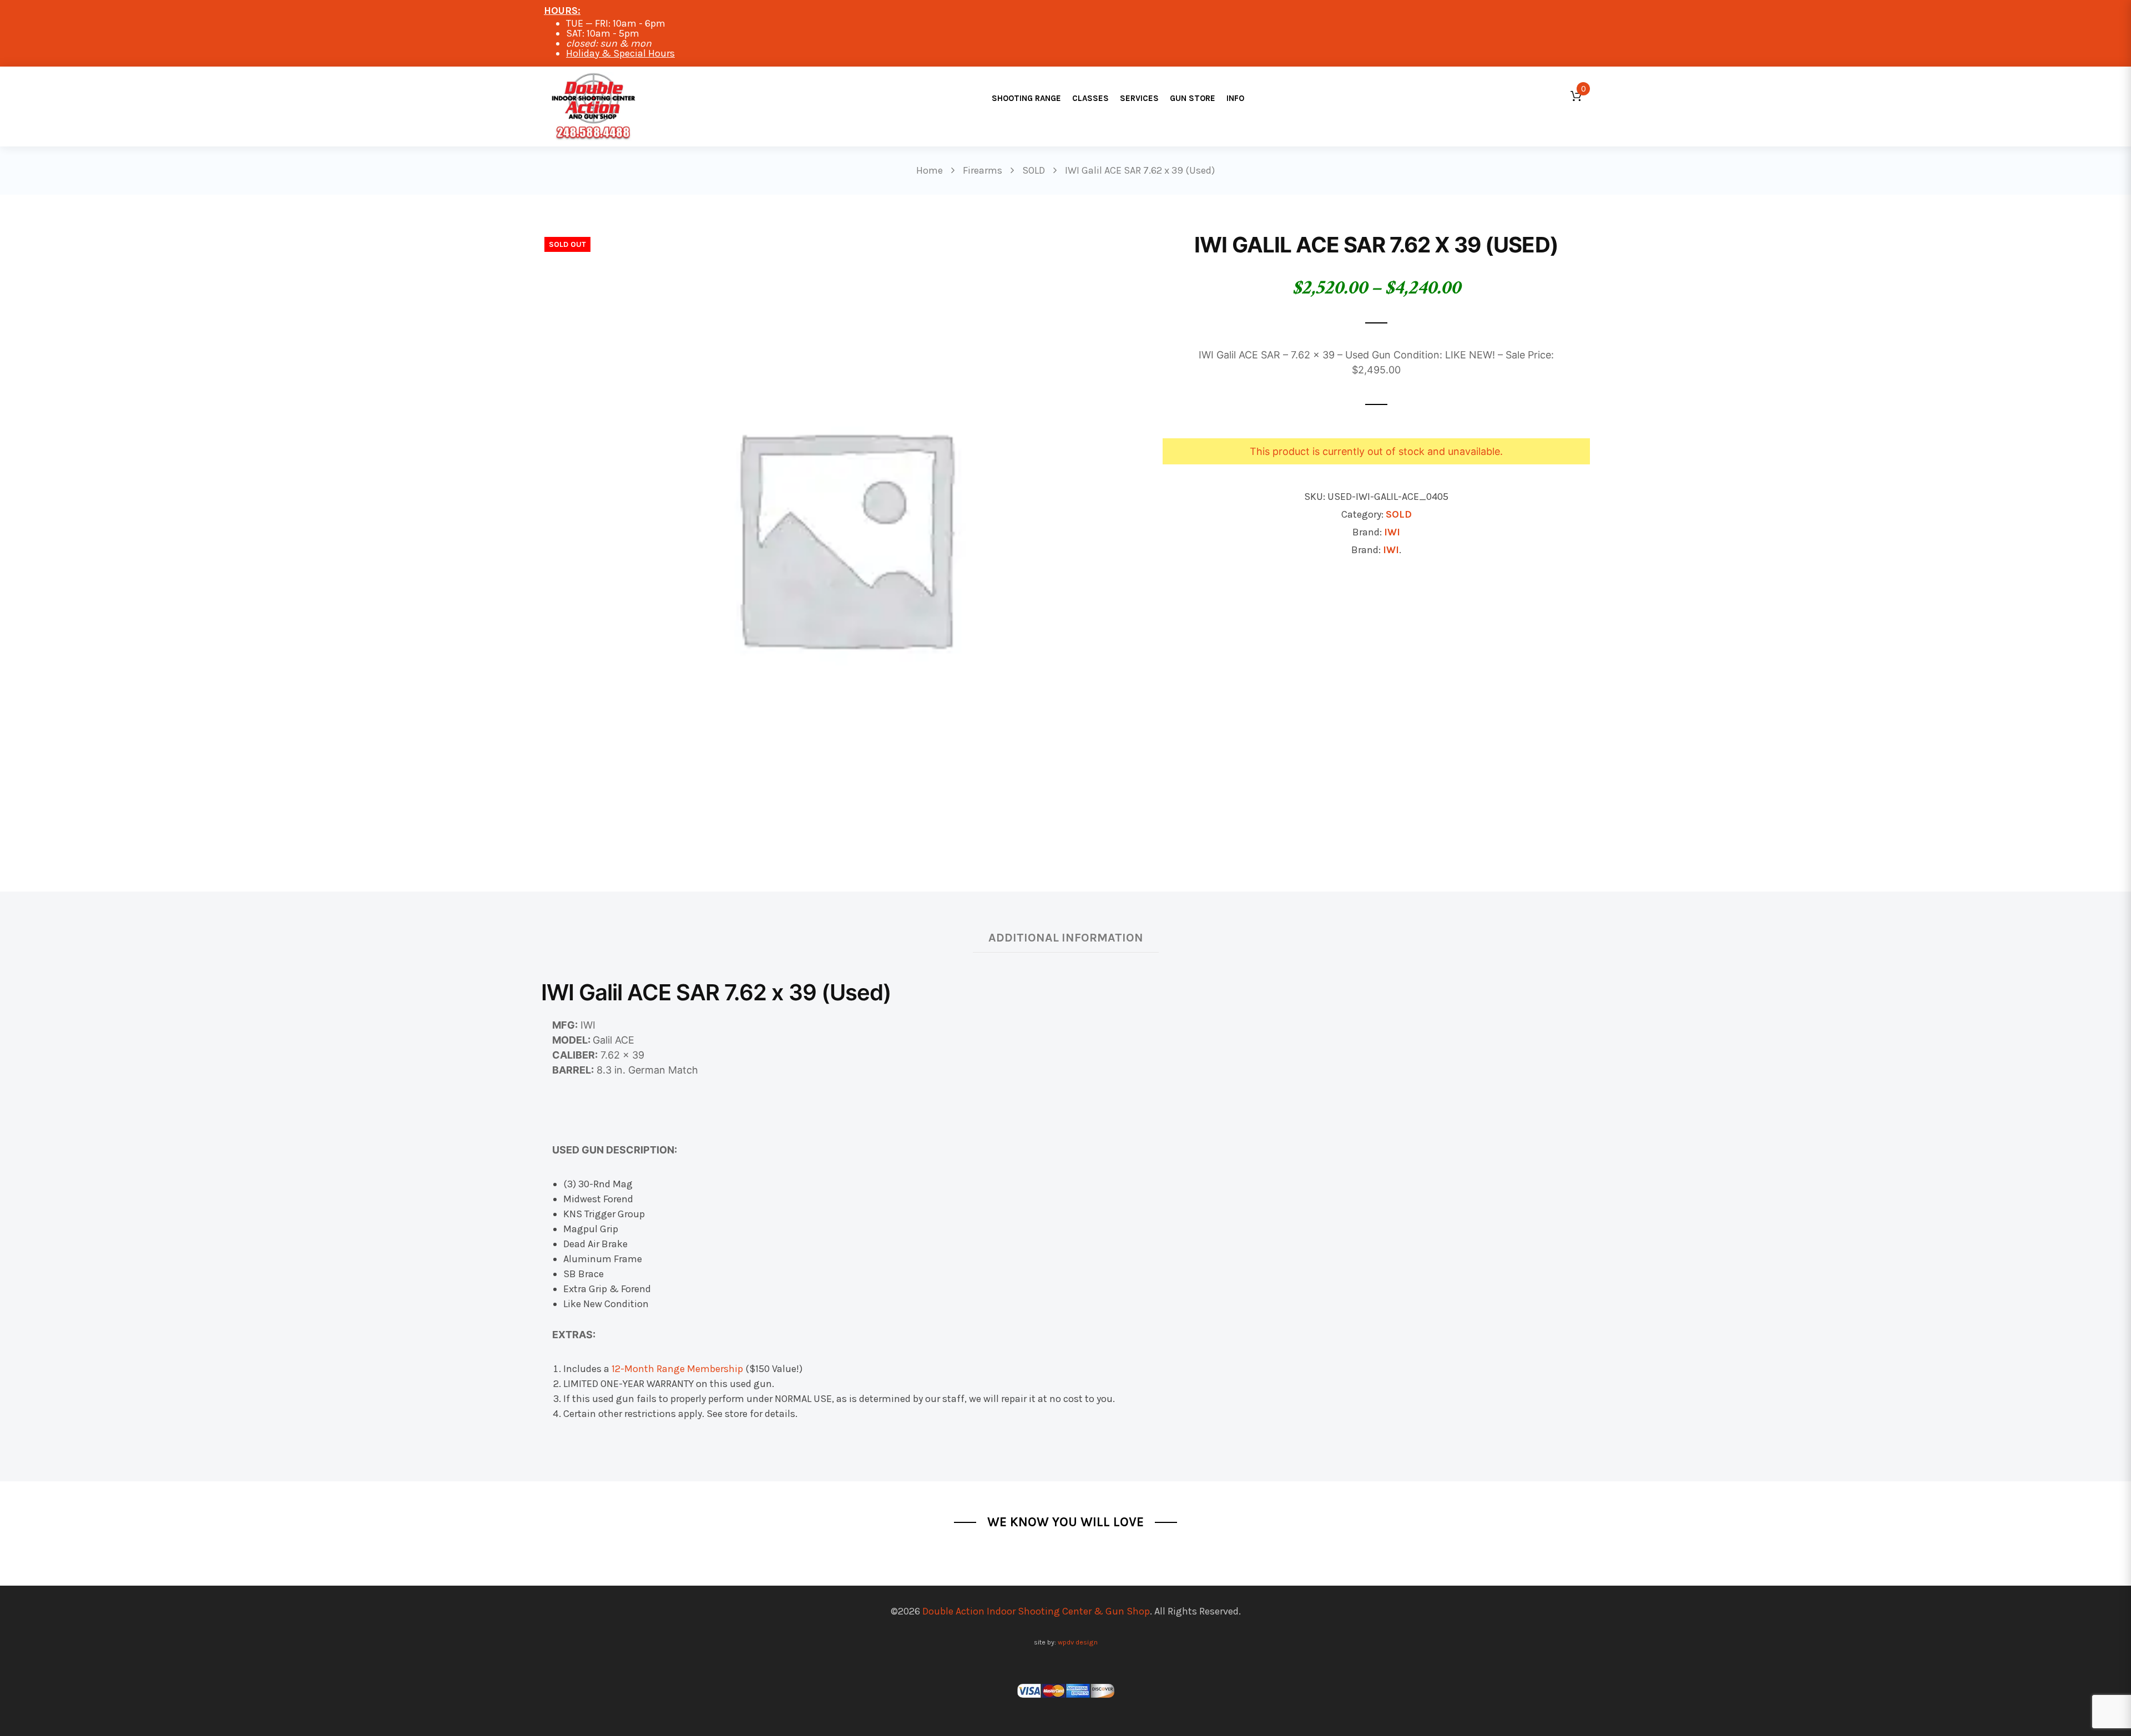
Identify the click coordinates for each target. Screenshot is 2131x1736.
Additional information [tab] (1066, 937)
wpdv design (1078, 1642)
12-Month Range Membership (677, 1369)
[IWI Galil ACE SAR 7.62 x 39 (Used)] (844, 535)
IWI (1392, 532)
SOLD (1399, 514)
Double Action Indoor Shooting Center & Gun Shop (1036, 1611)
